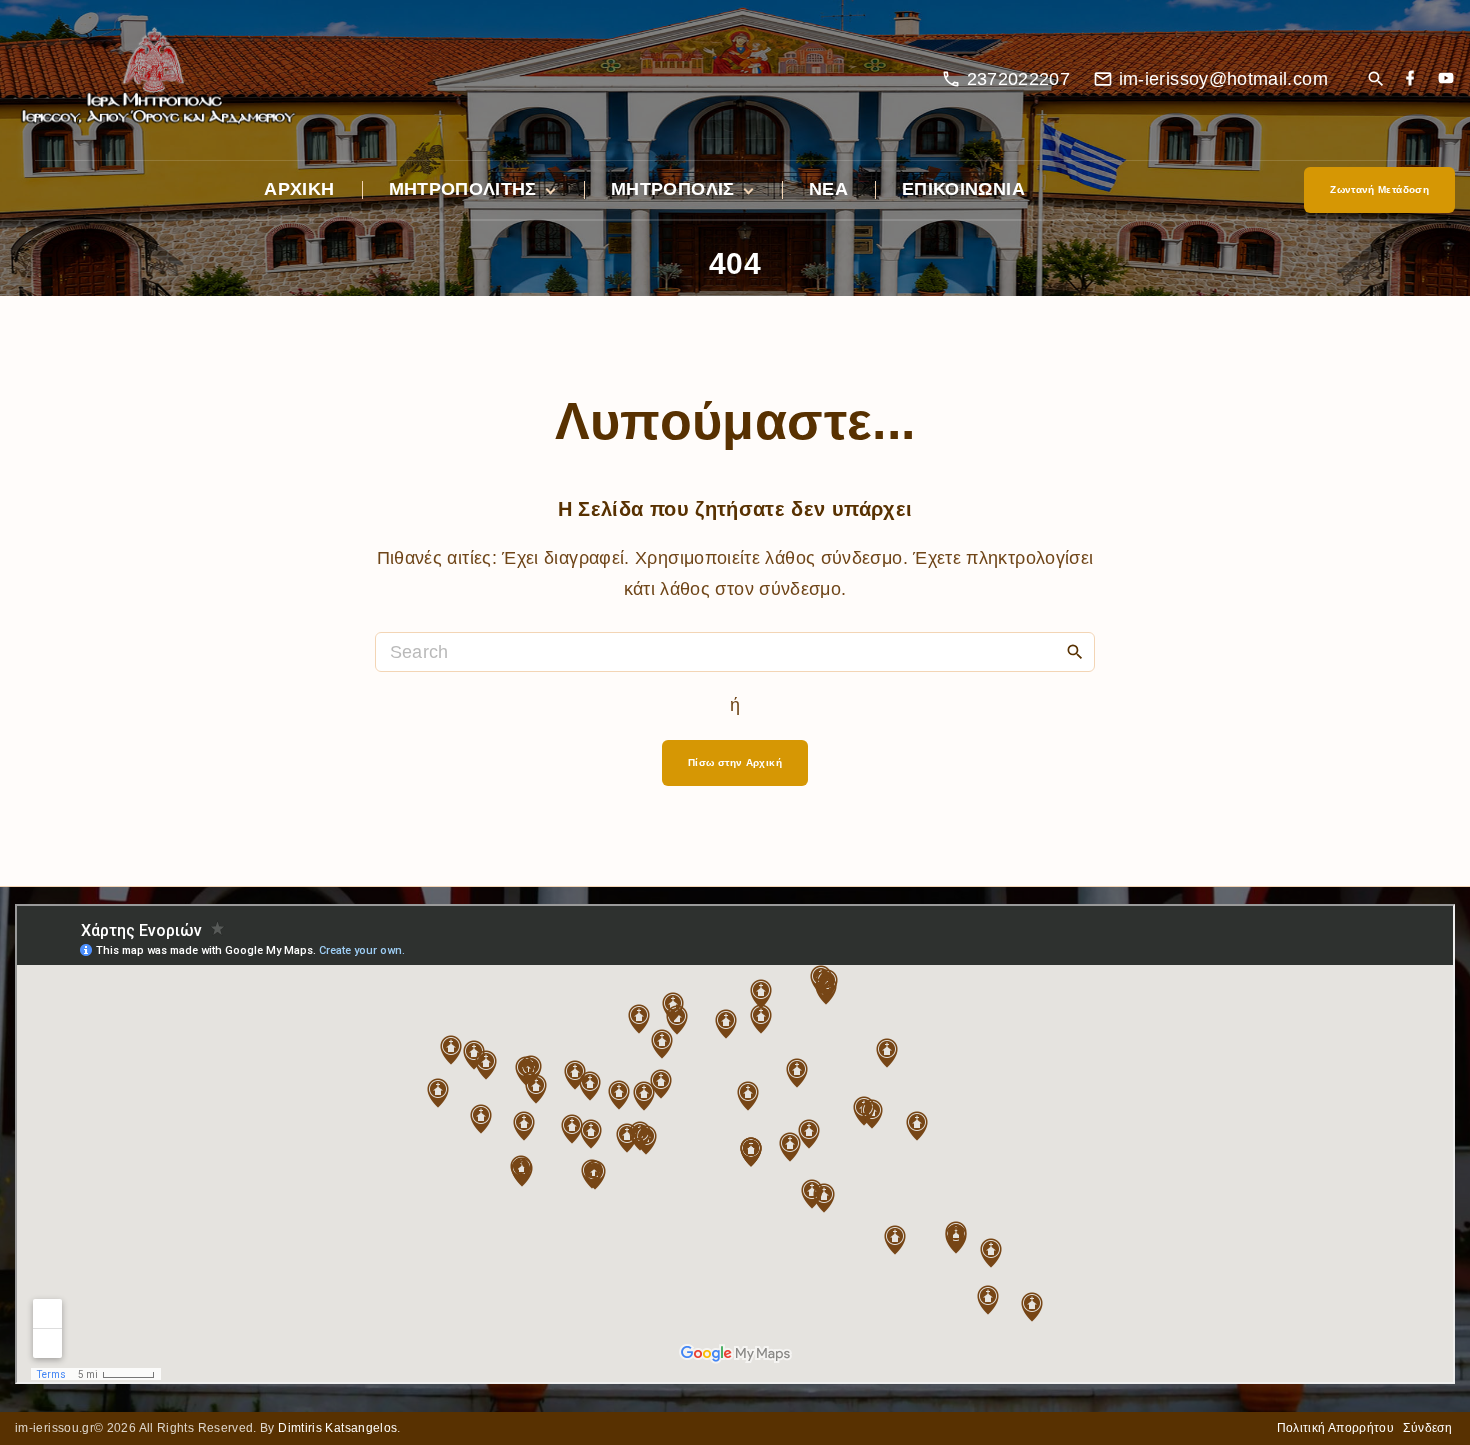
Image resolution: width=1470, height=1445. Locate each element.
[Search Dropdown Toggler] (1375, 80)
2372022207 (1019, 79)
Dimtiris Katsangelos (337, 1428)
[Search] (1075, 651)
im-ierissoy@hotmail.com (1223, 79)
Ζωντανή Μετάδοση (1379, 189)
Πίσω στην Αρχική (735, 762)
